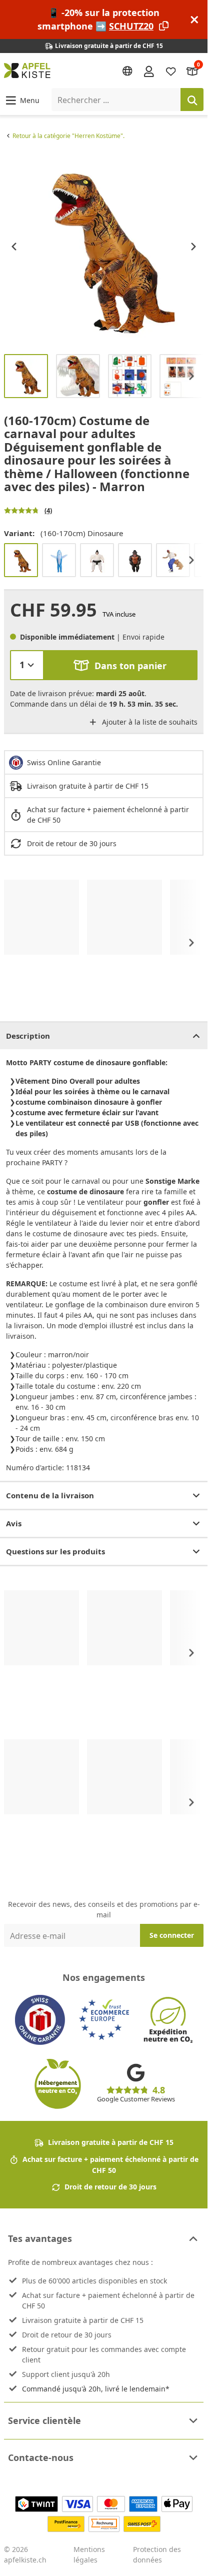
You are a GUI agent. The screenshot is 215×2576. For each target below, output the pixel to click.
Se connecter (172, 1935)
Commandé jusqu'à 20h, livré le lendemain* (96, 2389)
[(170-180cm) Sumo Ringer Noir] (97, 560)
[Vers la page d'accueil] (27, 71)
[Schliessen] (194, 20)
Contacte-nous (41, 2457)
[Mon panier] (192, 71)
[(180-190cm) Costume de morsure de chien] (173, 560)
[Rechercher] (192, 100)
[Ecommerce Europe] (104, 2020)
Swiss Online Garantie (64, 762)
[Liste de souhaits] (171, 71)
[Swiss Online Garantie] (40, 2020)
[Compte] (149, 71)
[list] (104, 246)
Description (28, 1036)
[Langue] (127, 71)
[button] (22, 100)
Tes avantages (40, 2238)
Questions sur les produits (55, 1551)
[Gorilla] (135, 560)
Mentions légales (89, 2554)
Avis (14, 1523)
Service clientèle (44, 2420)
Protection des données (157, 2554)
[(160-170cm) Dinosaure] (21, 560)
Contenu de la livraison (50, 1495)
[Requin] (59, 560)
